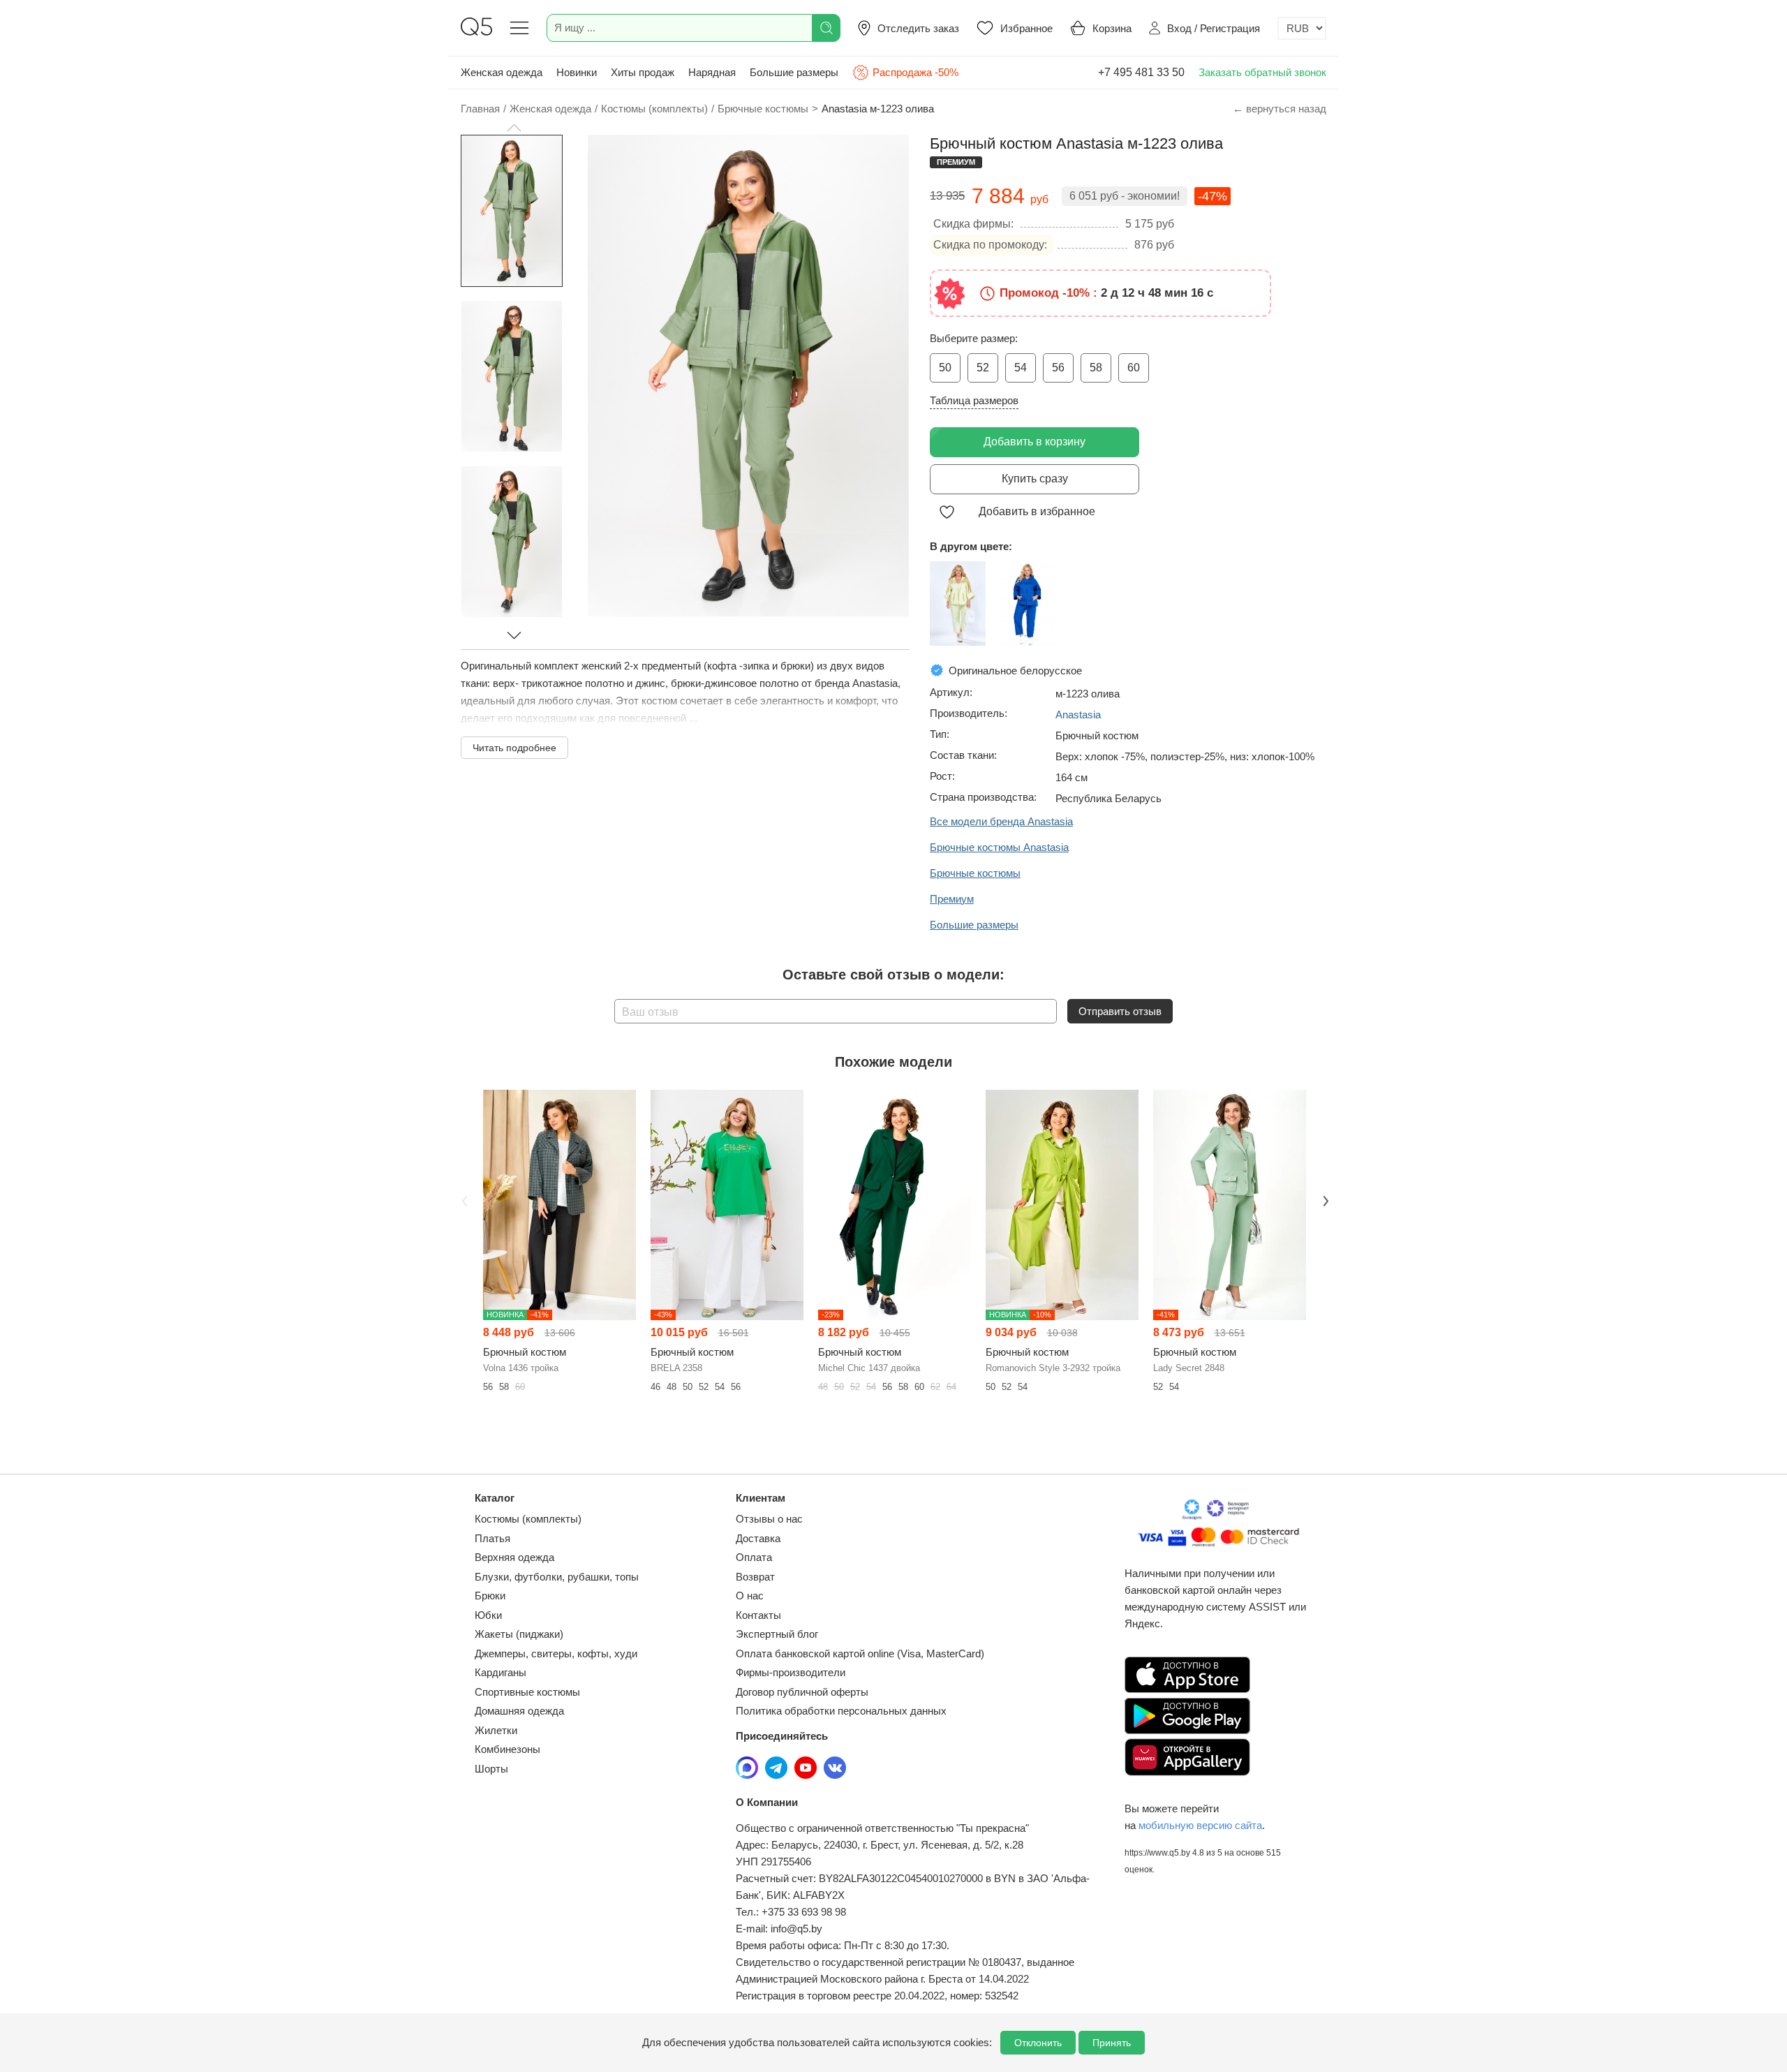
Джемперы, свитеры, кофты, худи (556, 1653)
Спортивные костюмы (527, 1692)
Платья (492, 1538)
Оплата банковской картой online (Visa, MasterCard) (860, 1653)
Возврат (755, 1577)
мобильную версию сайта (1200, 1825)
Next (1324, 1199)
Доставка (758, 1538)
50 (945, 368)
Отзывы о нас (769, 1519)
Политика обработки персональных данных (841, 1711)
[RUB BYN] (1302, 28)
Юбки (488, 1615)
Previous (463, 1199)
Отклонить (1038, 2043)
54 (1021, 368)
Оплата (754, 1557)
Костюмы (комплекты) (528, 1519)
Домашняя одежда (519, 1711)
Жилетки (496, 1730)
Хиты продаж (643, 72)
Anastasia (1078, 715)
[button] (514, 128)
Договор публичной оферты (802, 1692)
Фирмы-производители (791, 1672)
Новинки (577, 72)
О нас (750, 1596)
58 (1096, 368)
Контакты (758, 1615)
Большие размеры (794, 72)
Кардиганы (500, 1672)
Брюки (490, 1596)
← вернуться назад (1280, 109)
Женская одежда (502, 72)
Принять (1112, 2043)
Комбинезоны (507, 1749)
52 (983, 368)
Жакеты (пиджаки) (519, 1634)
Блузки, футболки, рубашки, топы (557, 1577)
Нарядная (712, 72)
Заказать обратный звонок (1262, 72)
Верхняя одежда (514, 1557)
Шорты (491, 1769)
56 (1058, 368)
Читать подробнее (514, 748)
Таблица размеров (974, 400)
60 (1134, 368)
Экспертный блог (777, 1634)
